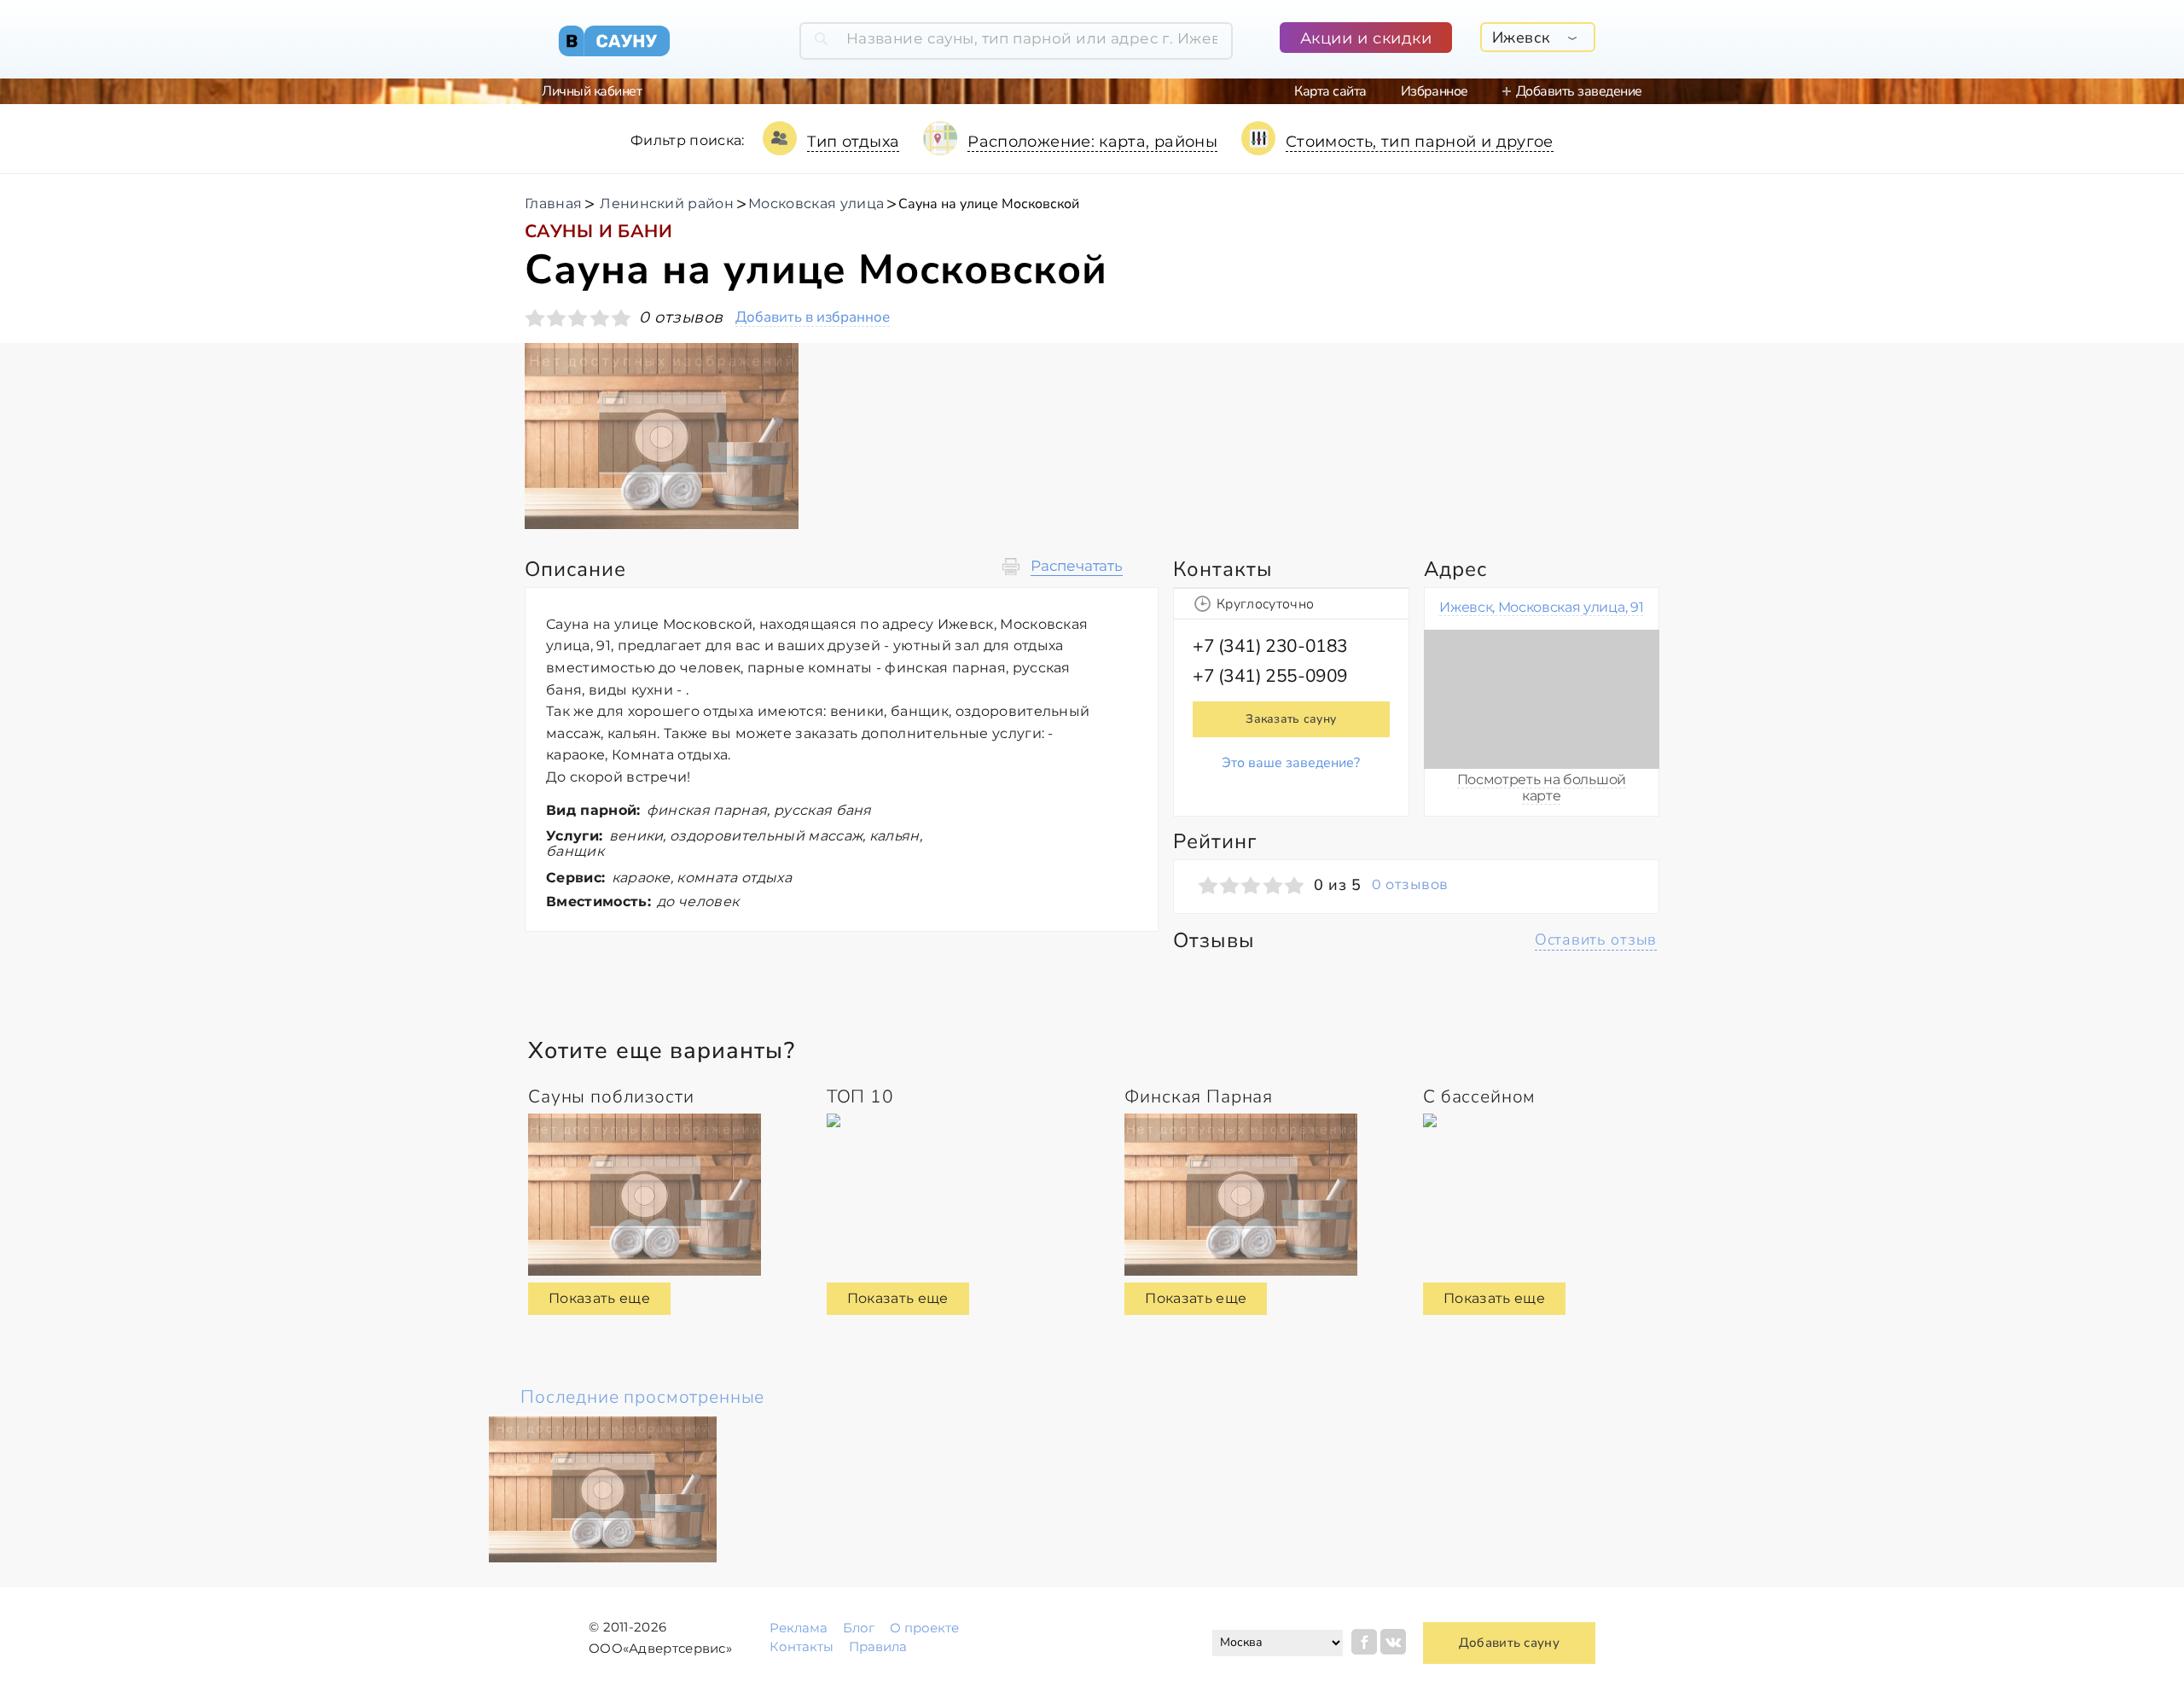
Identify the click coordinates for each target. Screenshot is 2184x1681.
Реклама (799, 1628)
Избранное (1435, 91)
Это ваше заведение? (1291, 763)
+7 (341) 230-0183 (1270, 646)
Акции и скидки (1366, 38)
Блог (859, 1628)
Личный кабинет (592, 91)
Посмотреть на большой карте (1542, 787)
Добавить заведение (1579, 91)
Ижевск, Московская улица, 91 (1541, 607)
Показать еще (599, 1298)
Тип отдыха (854, 142)
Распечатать (1077, 566)
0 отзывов (1410, 885)
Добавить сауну (1509, 1643)
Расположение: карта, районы (1092, 142)
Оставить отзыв (1596, 939)
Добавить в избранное (813, 318)
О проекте (924, 1628)
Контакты (802, 1646)
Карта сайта (1330, 91)
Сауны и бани (598, 231)
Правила (878, 1646)
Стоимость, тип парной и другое (1420, 142)
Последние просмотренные (642, 1397)
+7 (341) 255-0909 (1270, 676)
